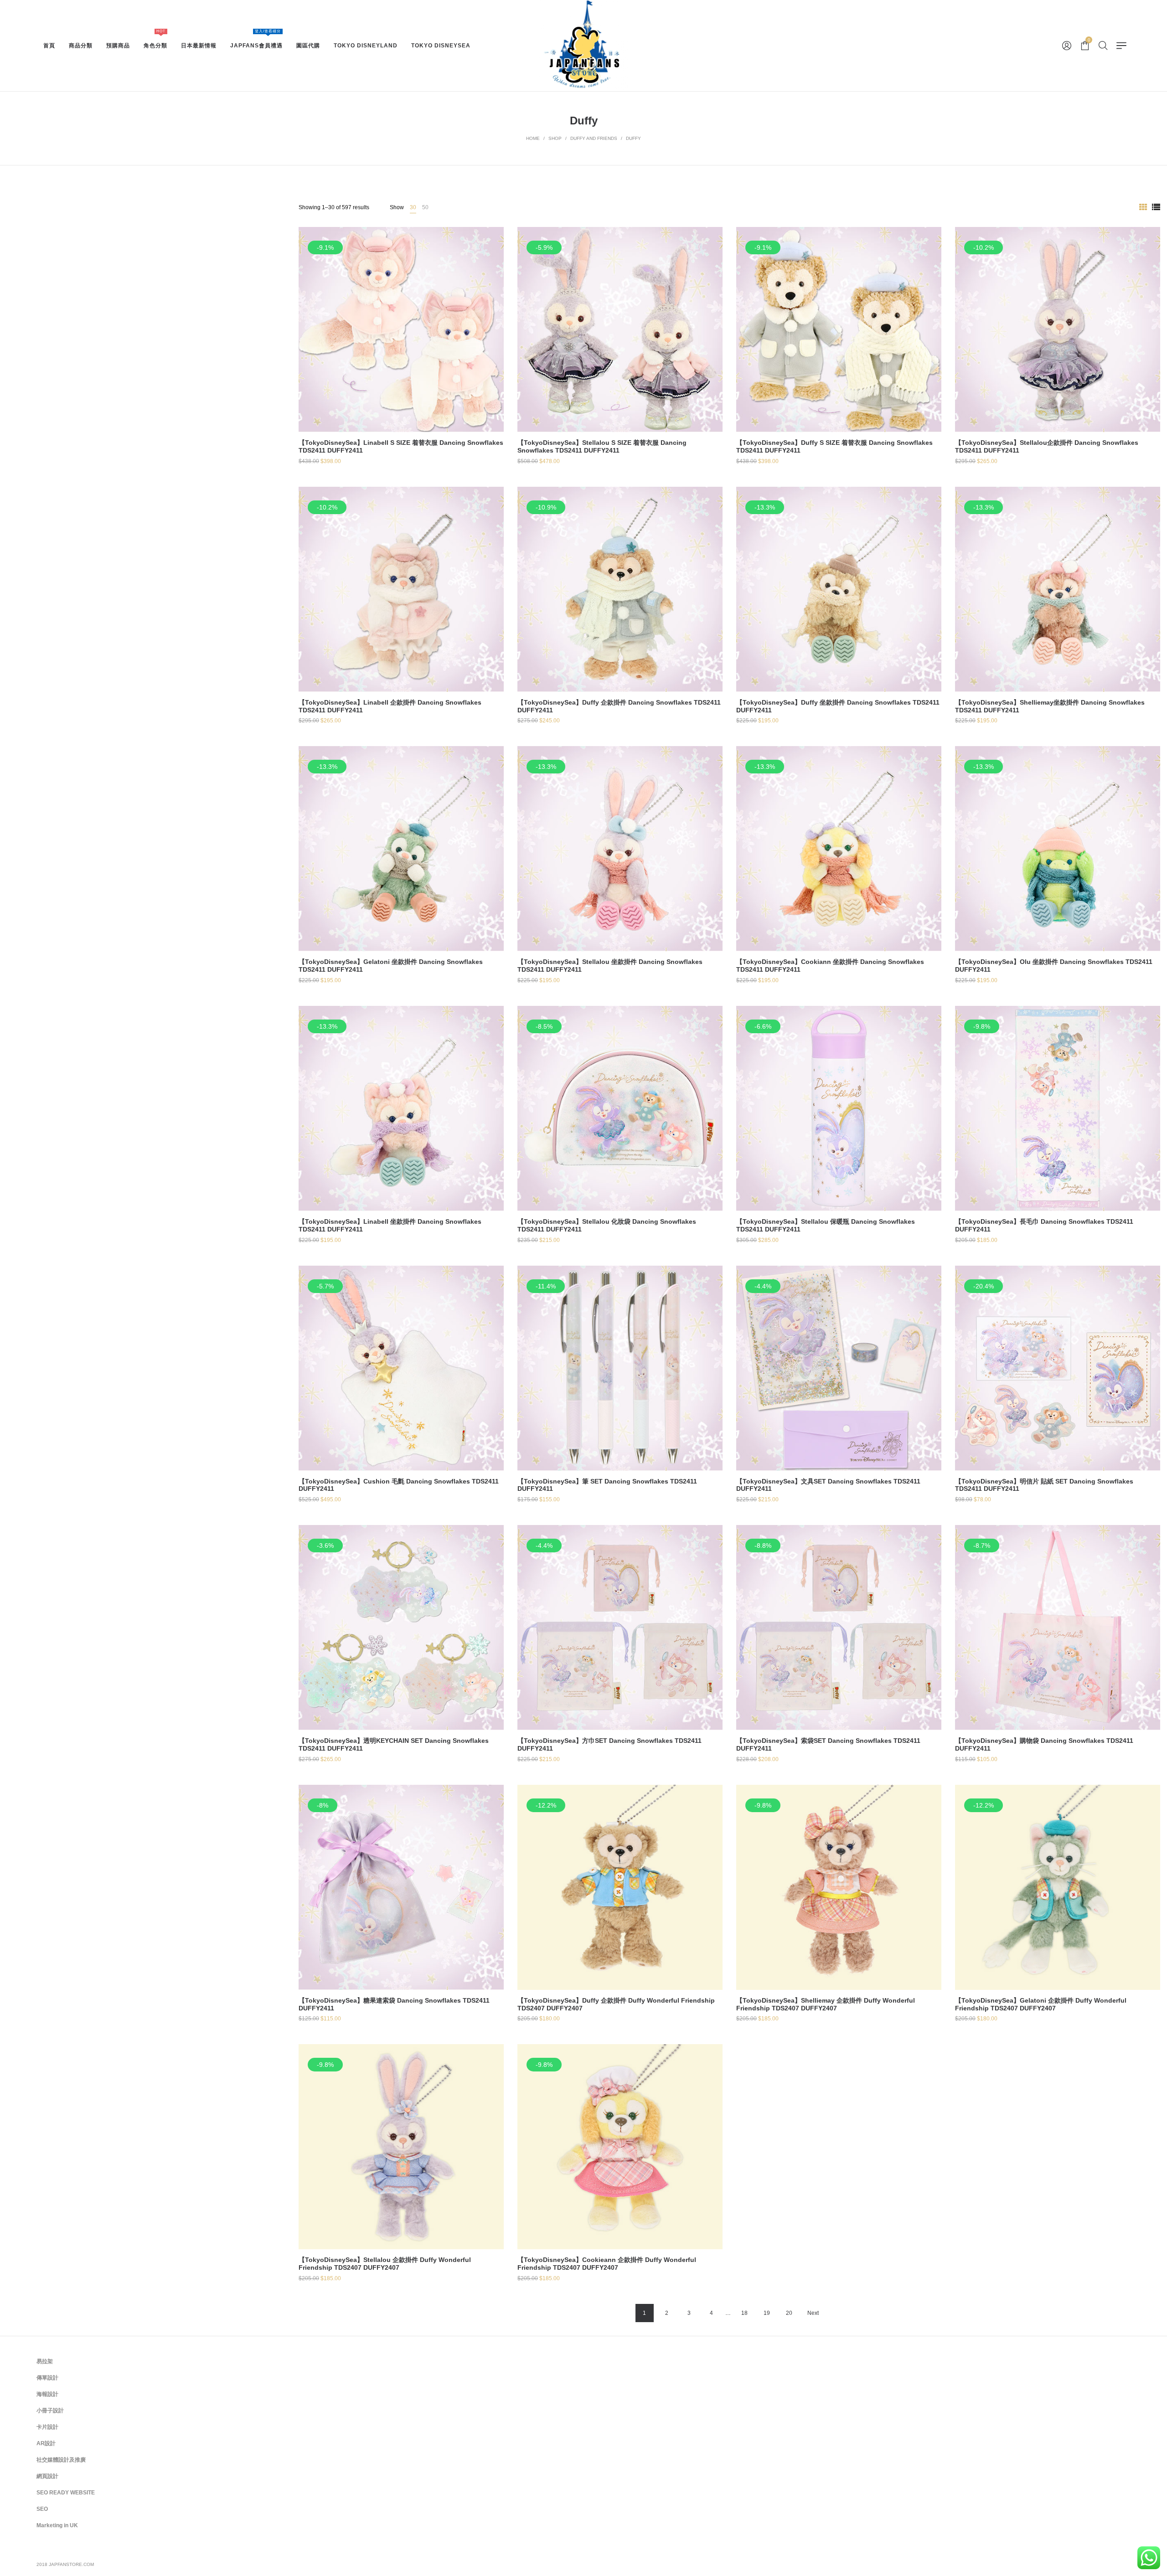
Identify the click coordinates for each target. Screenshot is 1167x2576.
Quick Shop (401, 325)
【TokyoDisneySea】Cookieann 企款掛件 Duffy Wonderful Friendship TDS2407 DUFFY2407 (607, 2264)
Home (533, 138)
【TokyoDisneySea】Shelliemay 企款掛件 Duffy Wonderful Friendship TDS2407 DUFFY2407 (826, 2004)
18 (744, 2313)
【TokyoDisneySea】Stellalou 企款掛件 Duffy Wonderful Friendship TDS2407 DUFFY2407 (385, 2264)
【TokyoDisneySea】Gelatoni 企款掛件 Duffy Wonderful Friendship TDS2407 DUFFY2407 (1041, 2004)
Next (813, 2313)
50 (425, 207)
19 (767, 2313)
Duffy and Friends (594, 138)
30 (413, 207)
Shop (555, 138)
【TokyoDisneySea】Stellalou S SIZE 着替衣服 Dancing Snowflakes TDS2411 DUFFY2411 (602, 446)
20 (789, 2313)
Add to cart (401, 359)
